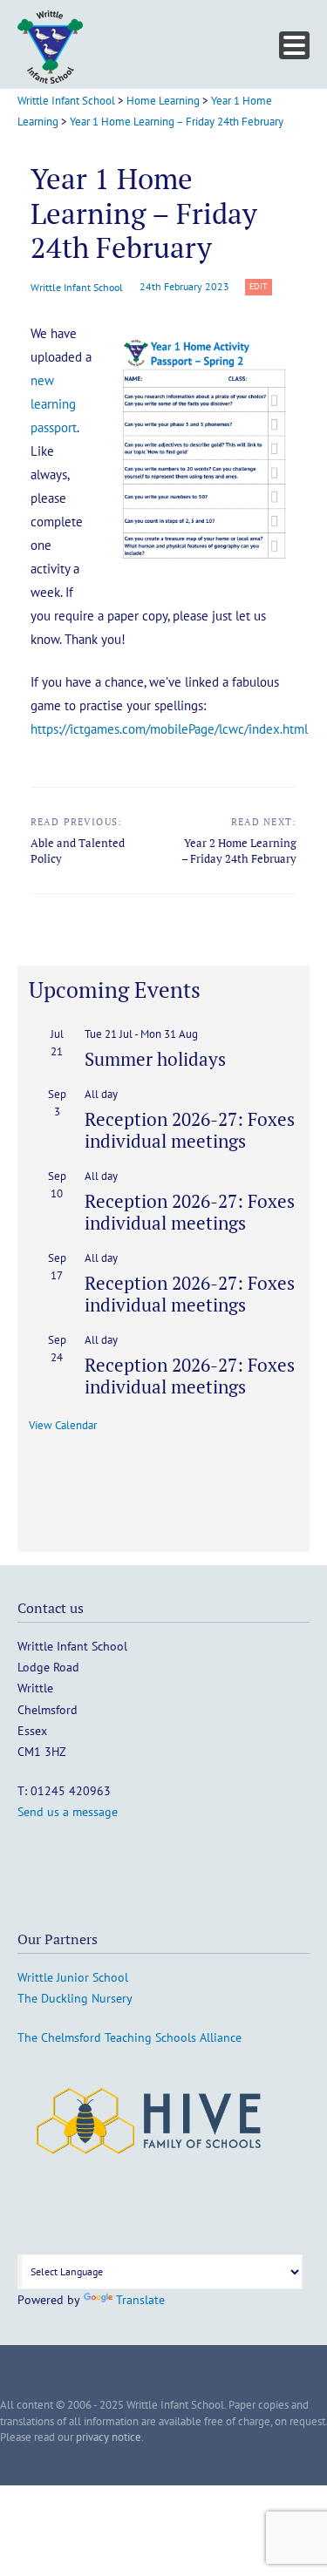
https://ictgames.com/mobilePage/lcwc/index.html (169, 729)
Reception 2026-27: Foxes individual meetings (190, 1130)
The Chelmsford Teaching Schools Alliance (129, 2037)
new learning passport (54, 404)
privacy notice (109, 2437)
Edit (261, 287)
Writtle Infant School (77, 287)
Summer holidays (155, 1059)
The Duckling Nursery (75, 1998)
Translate (140, 2300)
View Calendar (63, 1425)
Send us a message (68, 1812)
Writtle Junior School (73, 1977)
